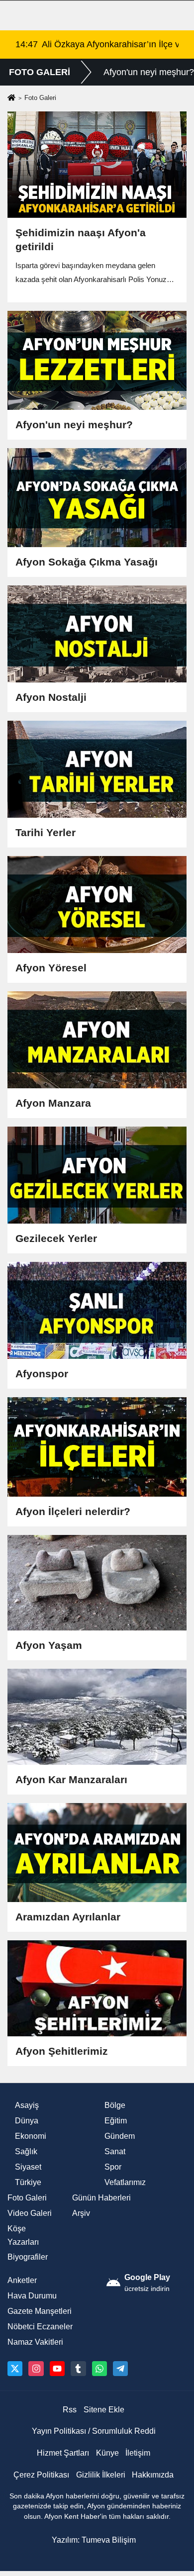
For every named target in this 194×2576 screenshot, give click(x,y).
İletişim (138, 2453)
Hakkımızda (153, 2475)
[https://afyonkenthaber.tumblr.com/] (78, 2369)
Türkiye (28, 2182)
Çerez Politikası (41, 2475)
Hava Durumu (32, 2296)
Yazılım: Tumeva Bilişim (94, 2540)
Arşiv (81, 2213)
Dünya (27, 2121)
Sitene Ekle (104, 2410)
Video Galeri (30, 2213)
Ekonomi (31, 2136)
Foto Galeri (27, 2198)
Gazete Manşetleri (40, 2311)
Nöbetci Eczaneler (40, 2327)
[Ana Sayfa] (11, 98)
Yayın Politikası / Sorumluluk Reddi (94, 2431)
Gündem (120, 2136)
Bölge (115, 2105)
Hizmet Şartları (63, 2453)
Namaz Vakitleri (35, 2342)
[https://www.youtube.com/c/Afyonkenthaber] (57, 2369)
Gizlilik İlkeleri (101, 2475)
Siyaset (28, 2167)
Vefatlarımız (125, 2182)
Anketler (22, 2280)
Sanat (115, 2151)
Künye (107, 2453)
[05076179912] (99, 2369)
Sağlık (26, 2151)
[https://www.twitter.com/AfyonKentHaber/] (15, 2369)
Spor (113, 2167)
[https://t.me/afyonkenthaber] (120, 2369)
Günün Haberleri (101, 2198)
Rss (70, 2410)
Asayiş (27, 2105)
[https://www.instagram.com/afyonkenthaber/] (36, 2369)
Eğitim (116, 2121)
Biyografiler (28, 2257)
